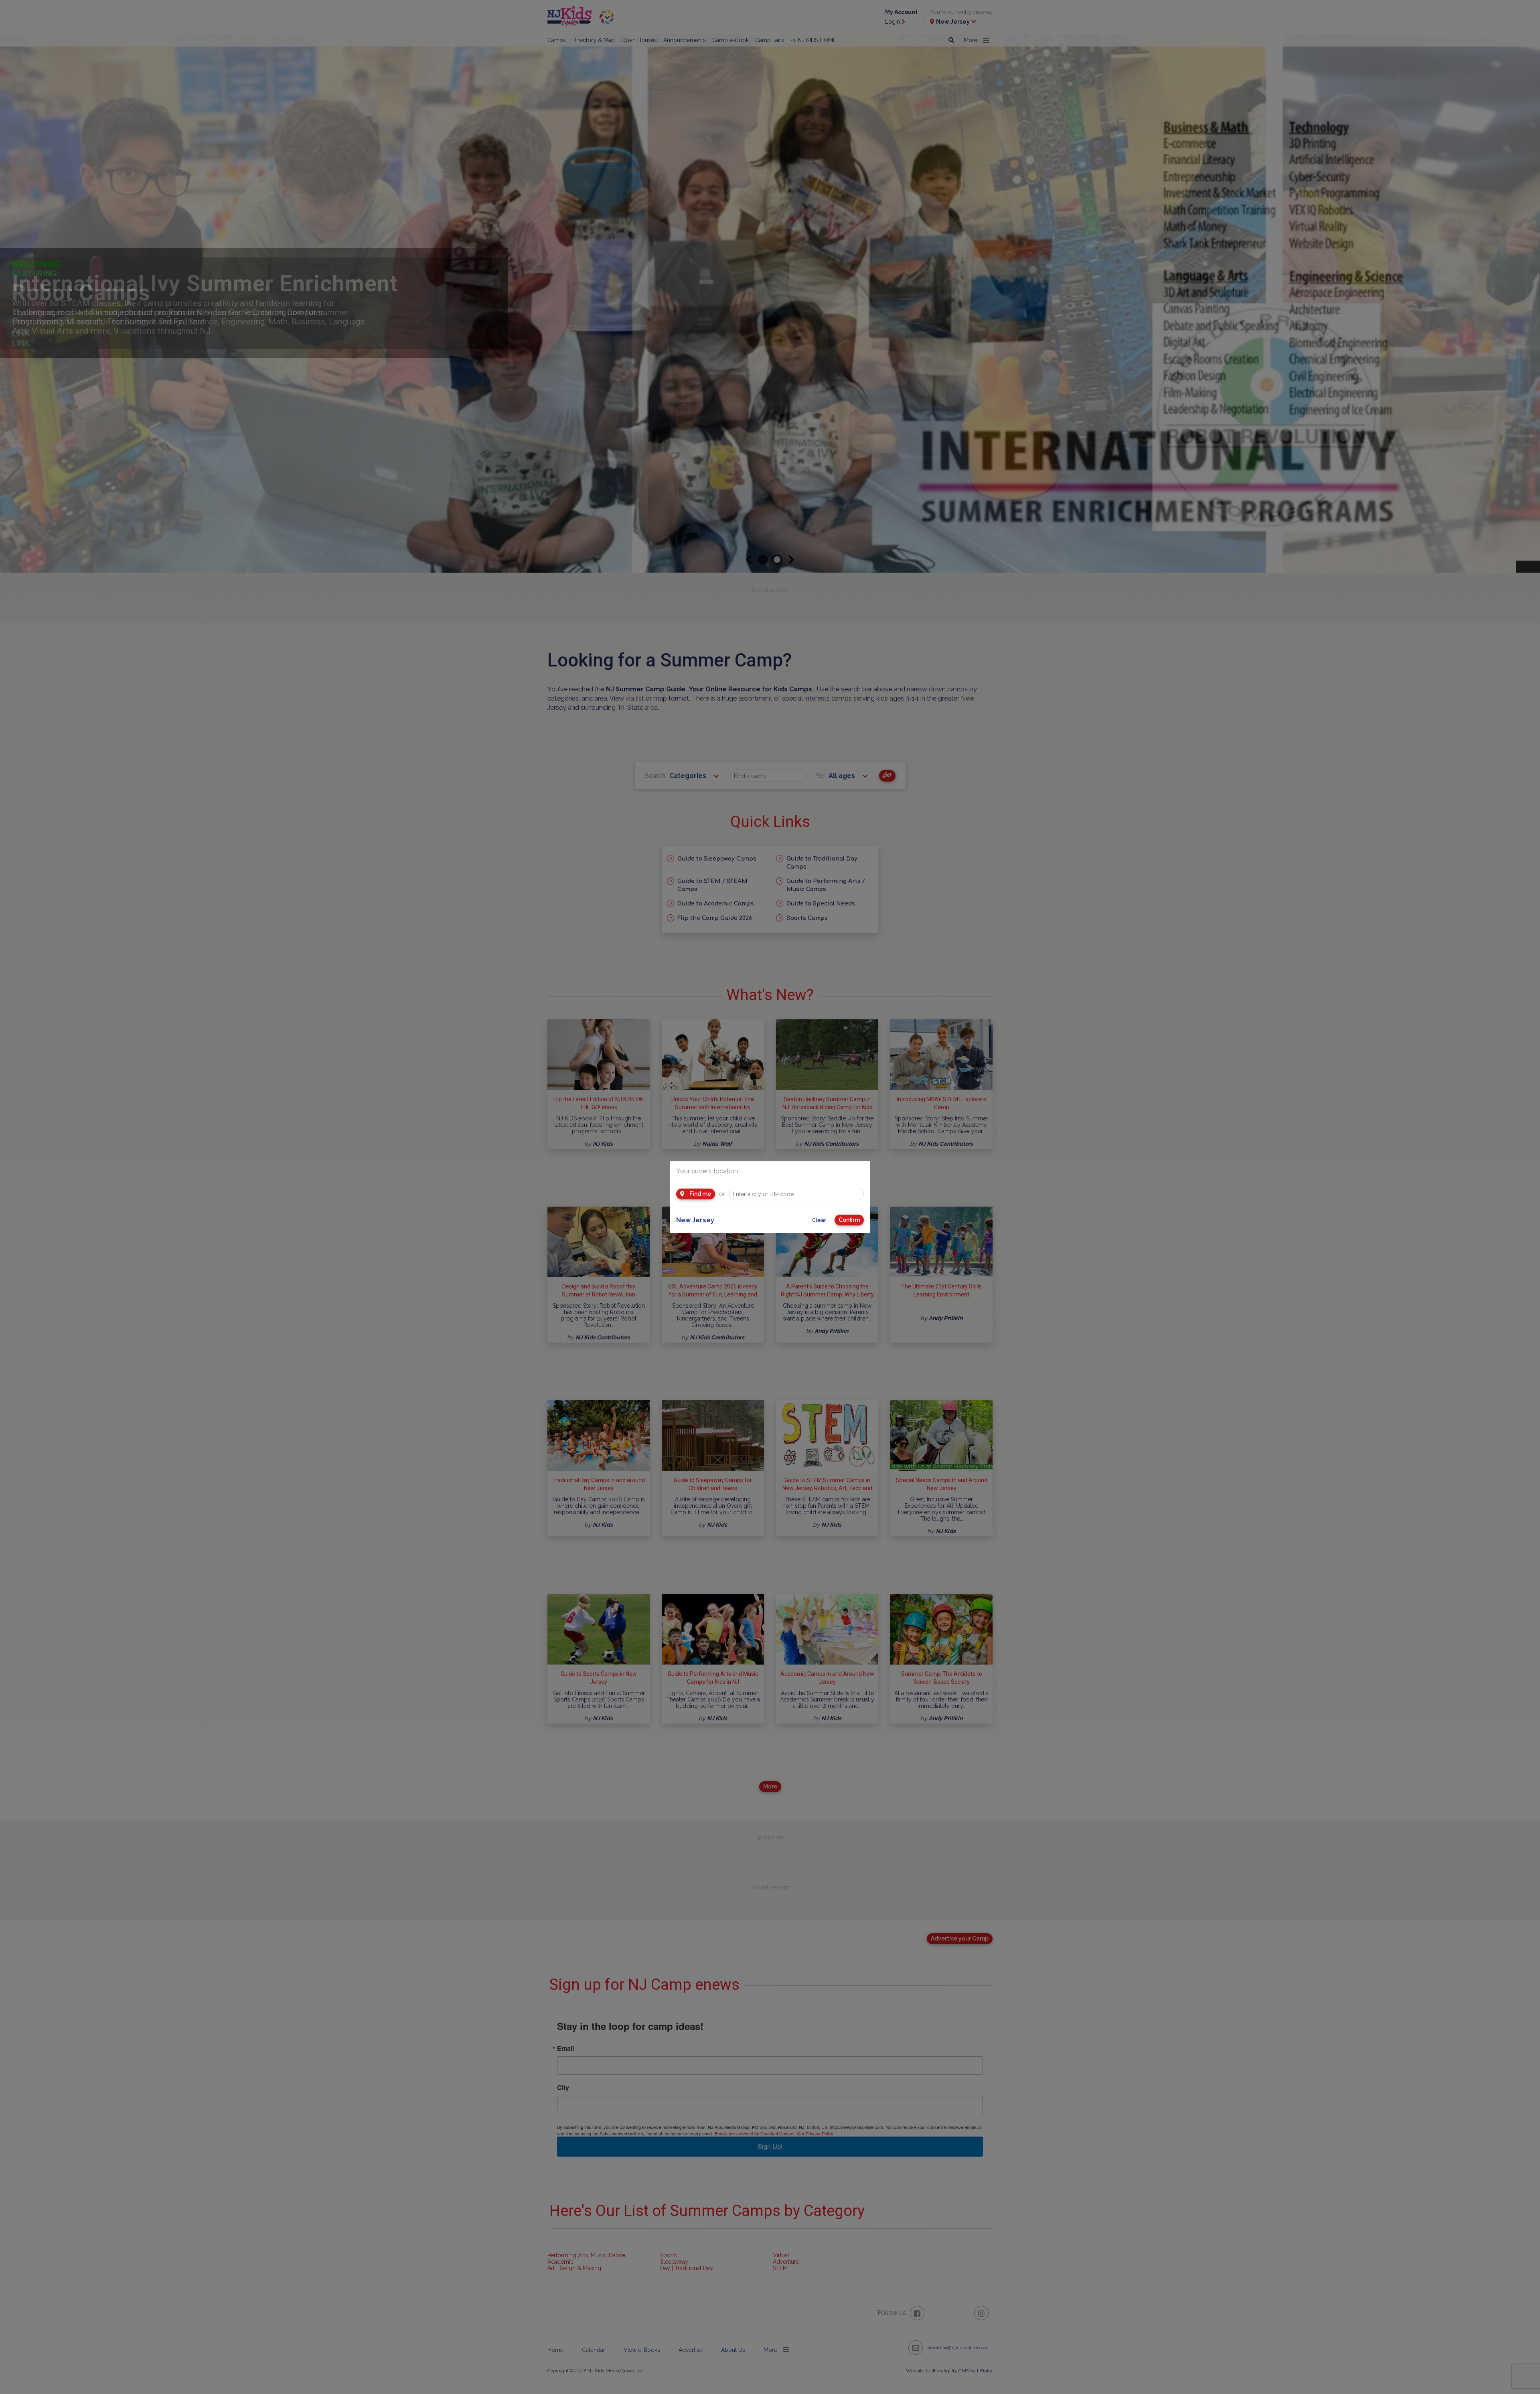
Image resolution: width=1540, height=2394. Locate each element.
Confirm (849, 1220)
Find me (700, 1194)
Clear (819, 1220)
